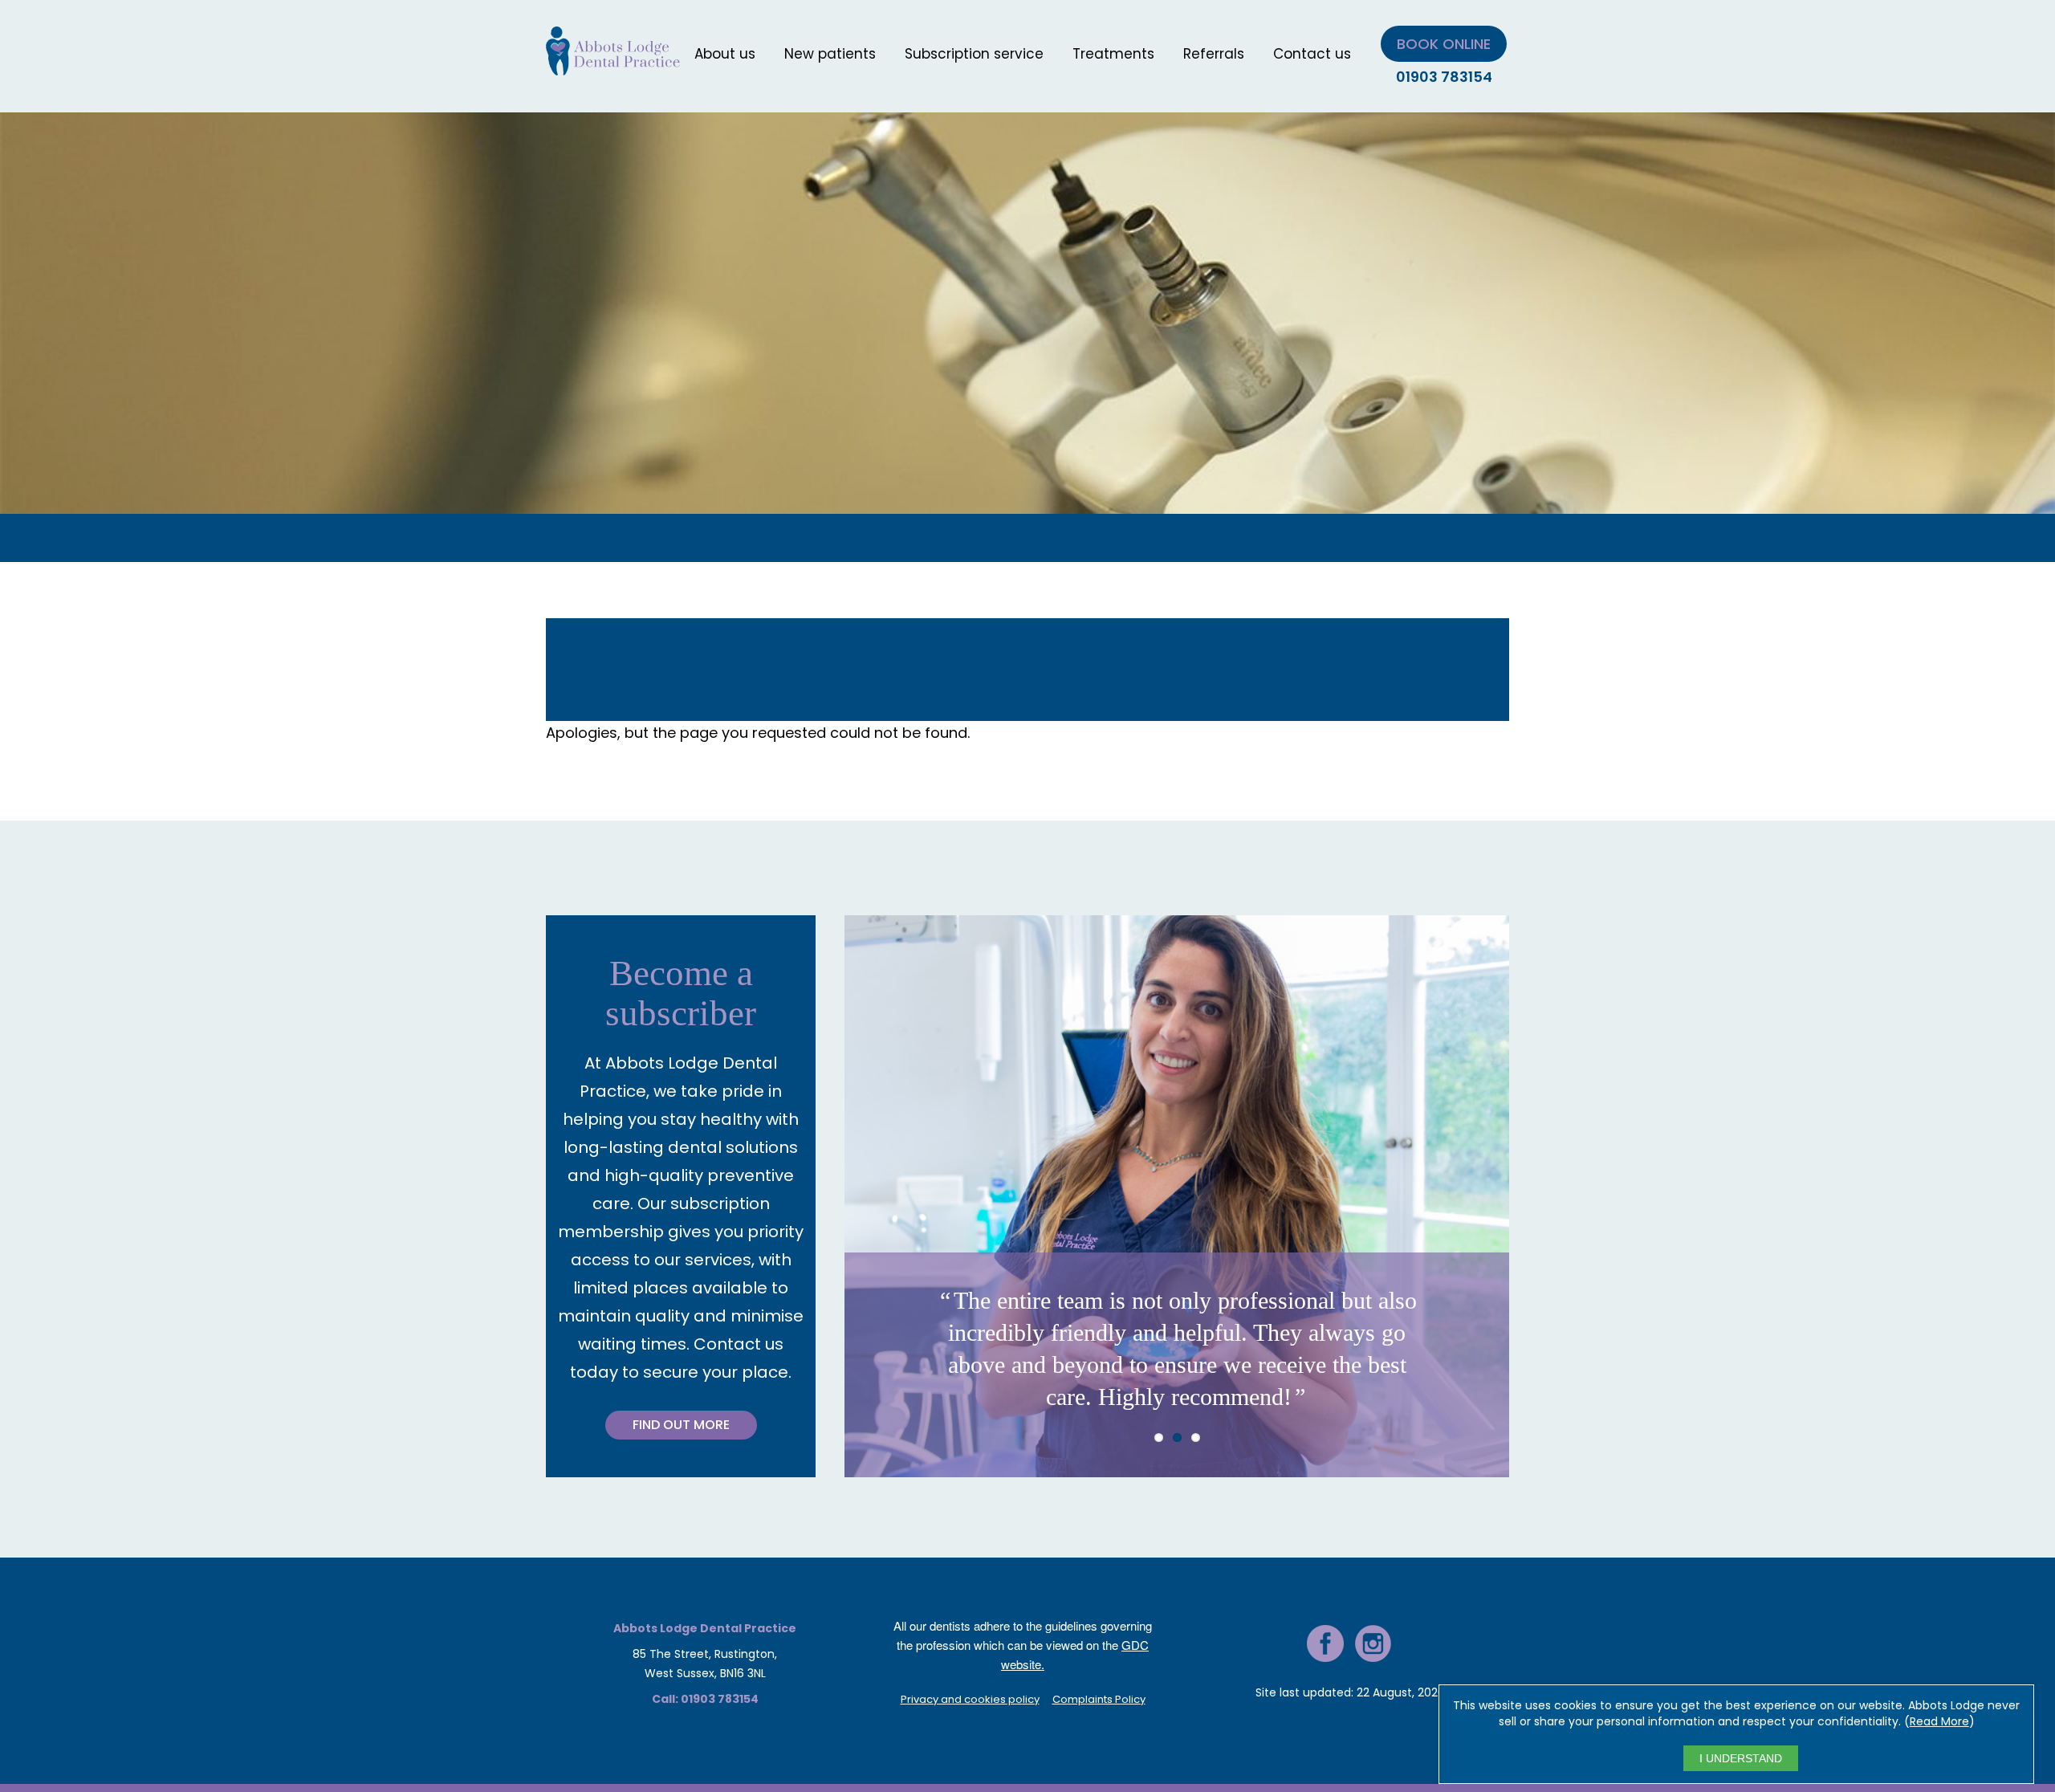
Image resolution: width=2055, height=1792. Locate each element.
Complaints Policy (1099, 1699)
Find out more (681, 1425)
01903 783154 (1444, 77)
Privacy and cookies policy (970, 1699)
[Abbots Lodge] (613, 65)
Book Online (1444, 44)
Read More (1939, 1721)
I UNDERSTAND (1741, 1758)
